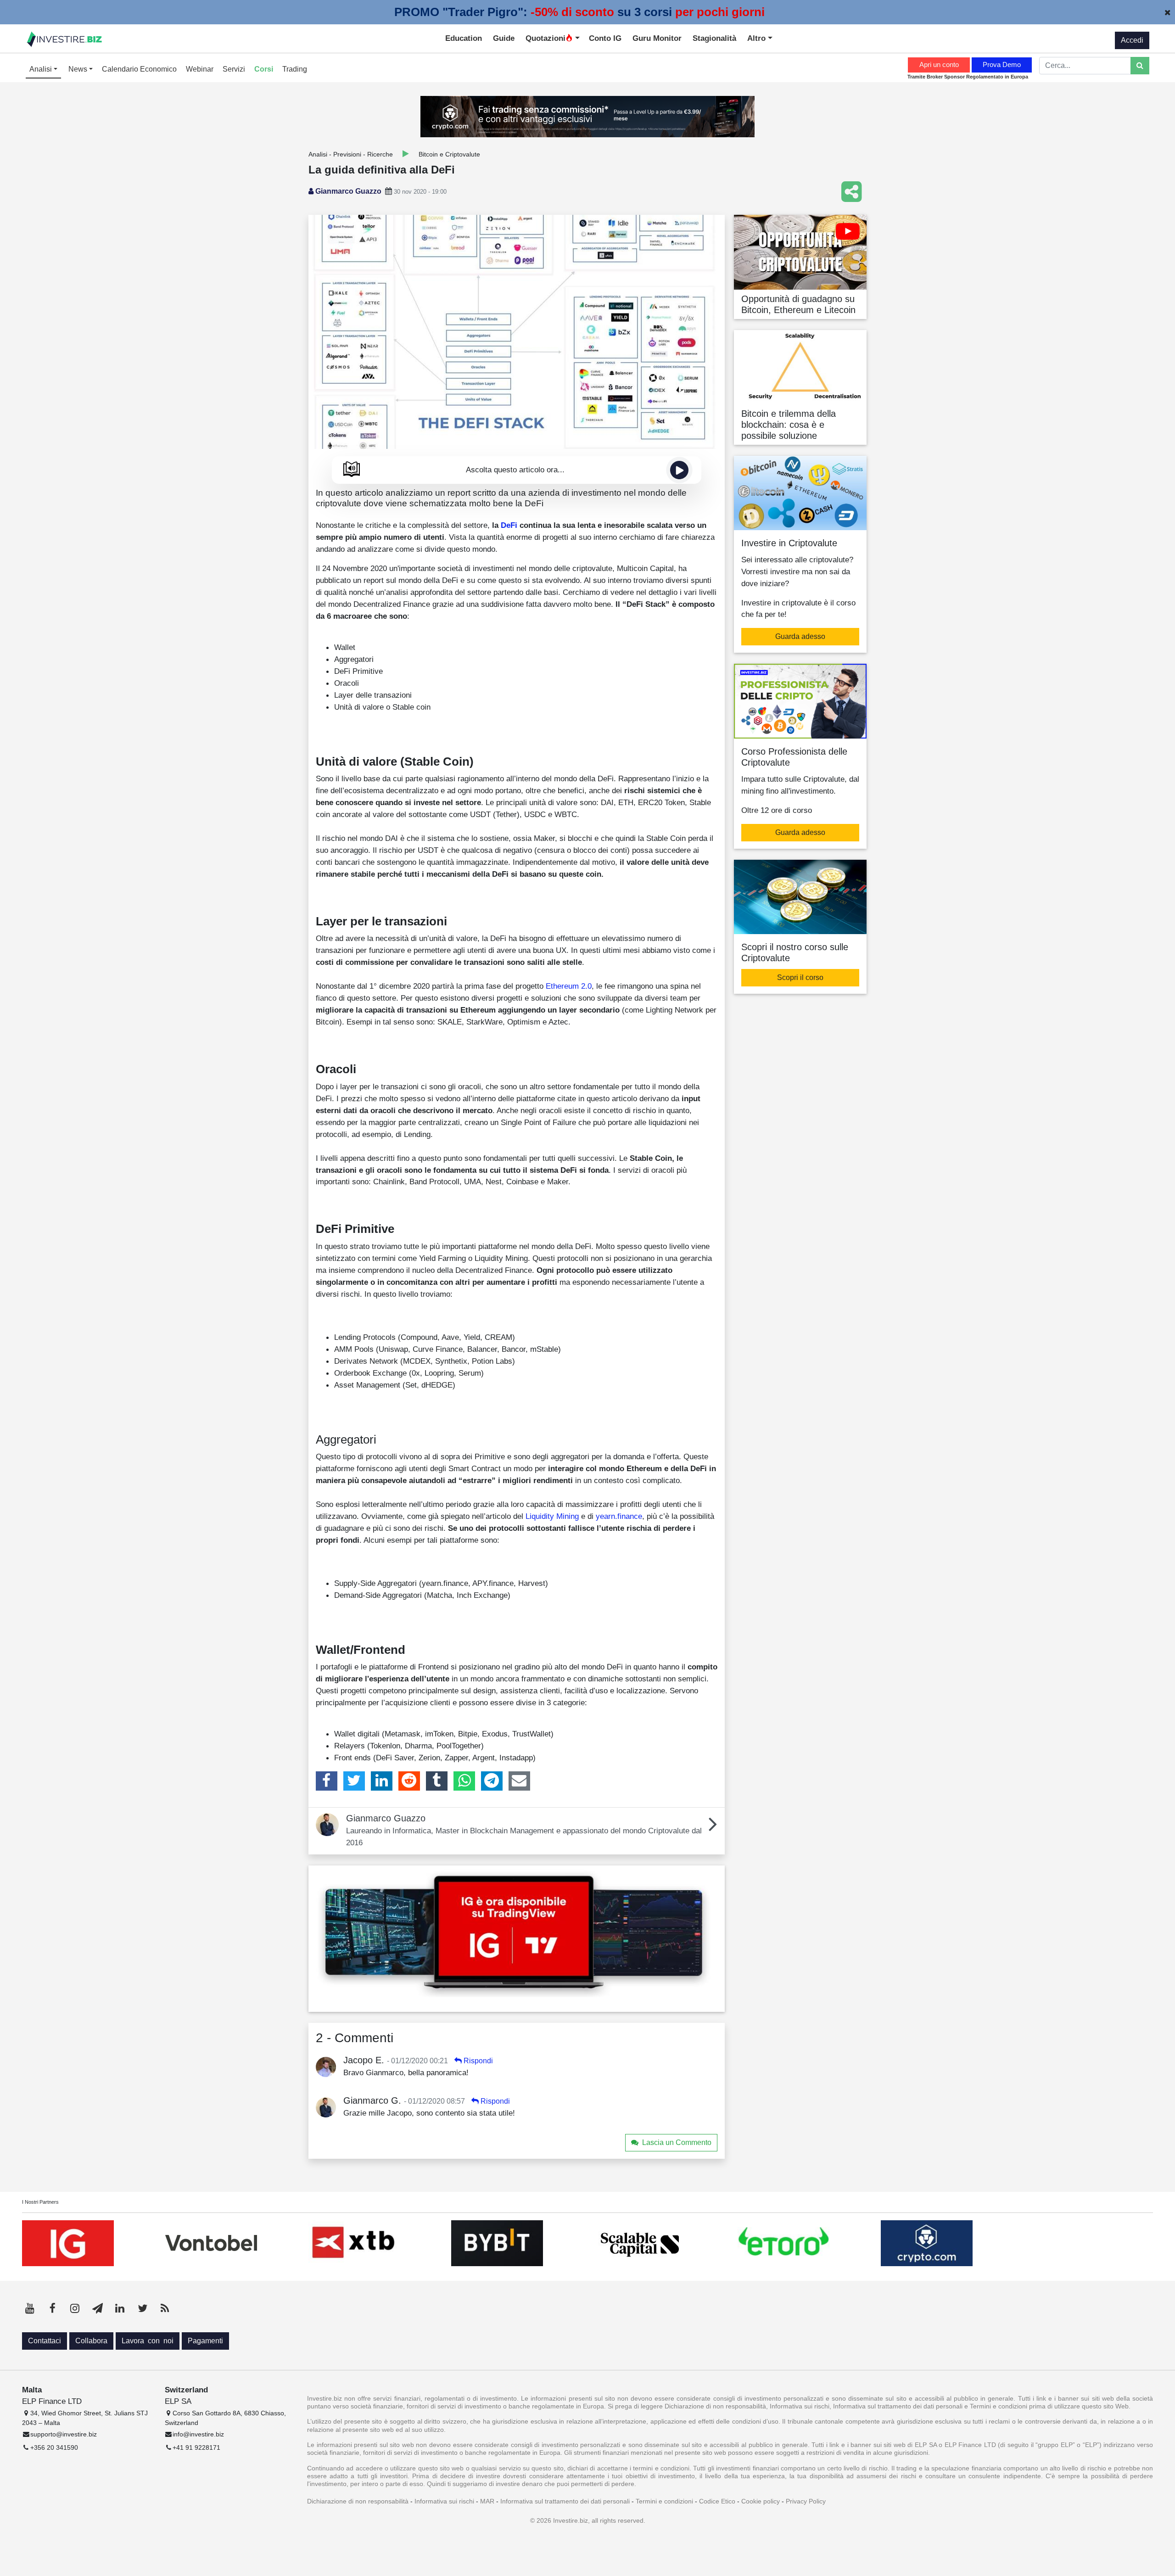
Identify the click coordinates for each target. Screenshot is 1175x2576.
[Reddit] (409, 1781)
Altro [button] (758, 38)
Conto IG (605, 38)
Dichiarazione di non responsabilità (358, 2501)
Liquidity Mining (552, 1516)
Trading (295, 69)
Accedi (1132, 40)
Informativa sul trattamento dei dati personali (565, 2501)
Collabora (91, 2341)
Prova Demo (1002, 64)
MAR (487, 2501)
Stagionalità (714, 38)
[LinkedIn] (382, 1781)
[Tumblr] (437, 1781)
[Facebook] (327, 1781)
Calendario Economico (139, 69)
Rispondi (478, 2061)
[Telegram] (492, 1781)
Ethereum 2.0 (569, 986)
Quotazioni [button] (546, 38)
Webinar (200, 69)
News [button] (79, 69)
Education (464, 38)
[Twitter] (354, 1781)
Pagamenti (205, 2341)
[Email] (519, 1781)
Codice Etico (717, 2501)
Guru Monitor (657, 38)
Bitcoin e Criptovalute (449, 154)
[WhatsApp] (464, 1781)
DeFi (509, 525)
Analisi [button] (42, 69)
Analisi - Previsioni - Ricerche (351, 154)
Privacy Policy (806, 2501)
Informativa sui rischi (444, 2501)
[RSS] (165, 2308)
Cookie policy (761, 2501)
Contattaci (45, 2341)
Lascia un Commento (677, 2142)
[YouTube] (30, 2308)
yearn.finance (619, 1516)
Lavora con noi (148, 2341)
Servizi (234, 69)
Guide (504, 38)
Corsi (264, 69)
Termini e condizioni (664, 2501)
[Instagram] (75, 2308)
